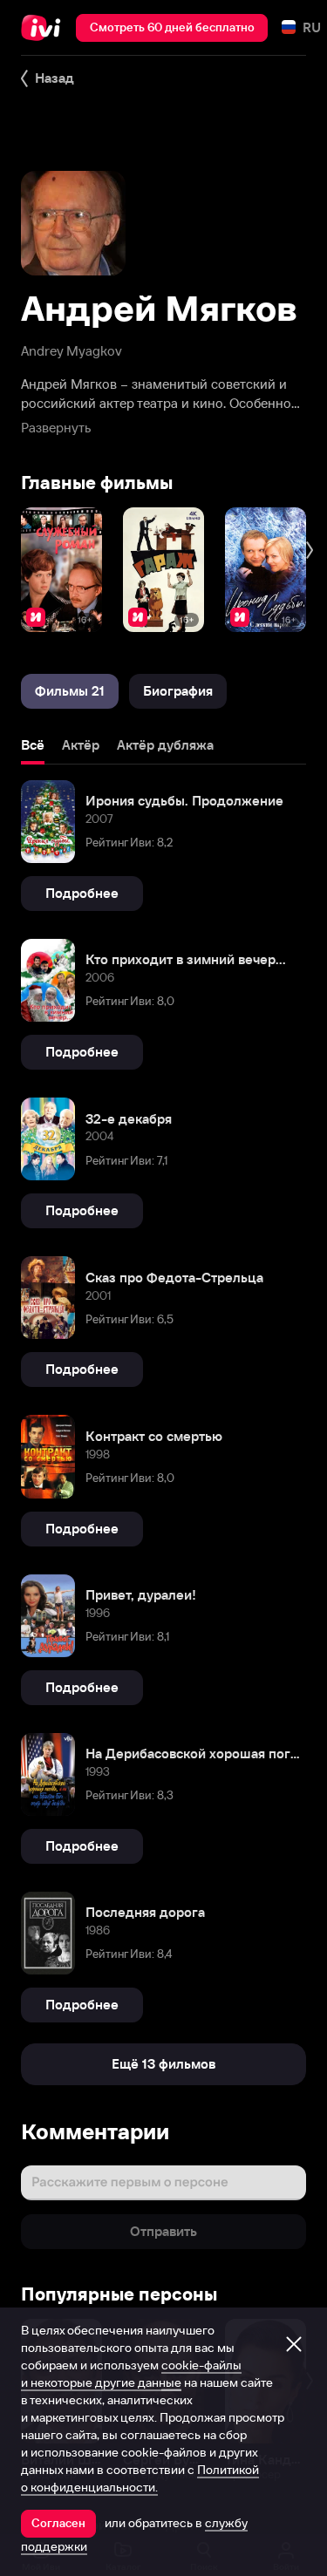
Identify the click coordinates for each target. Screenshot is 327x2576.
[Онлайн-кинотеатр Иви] (45, 28)
